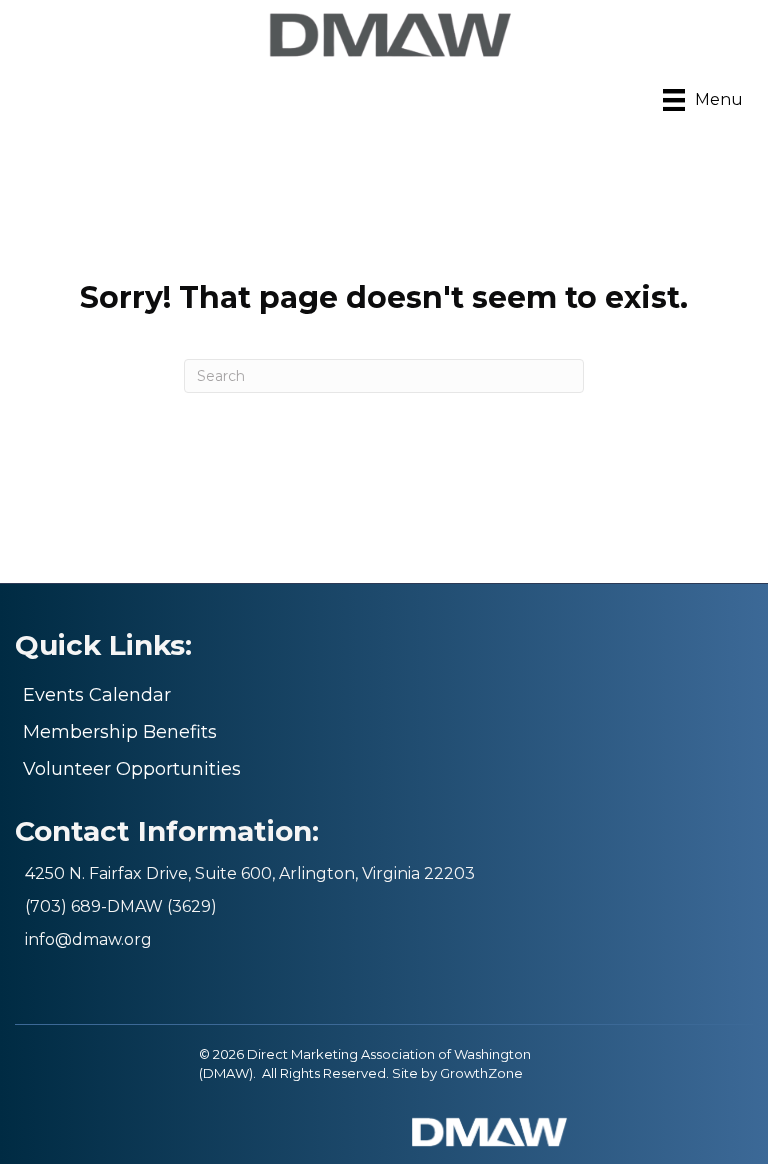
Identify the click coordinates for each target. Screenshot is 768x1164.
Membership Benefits (120, 732)
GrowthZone (481, 1073)
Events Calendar (97, 695)
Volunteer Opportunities (132, 769)
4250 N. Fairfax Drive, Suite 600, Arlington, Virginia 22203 (250, 873)
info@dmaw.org (88, 939)
